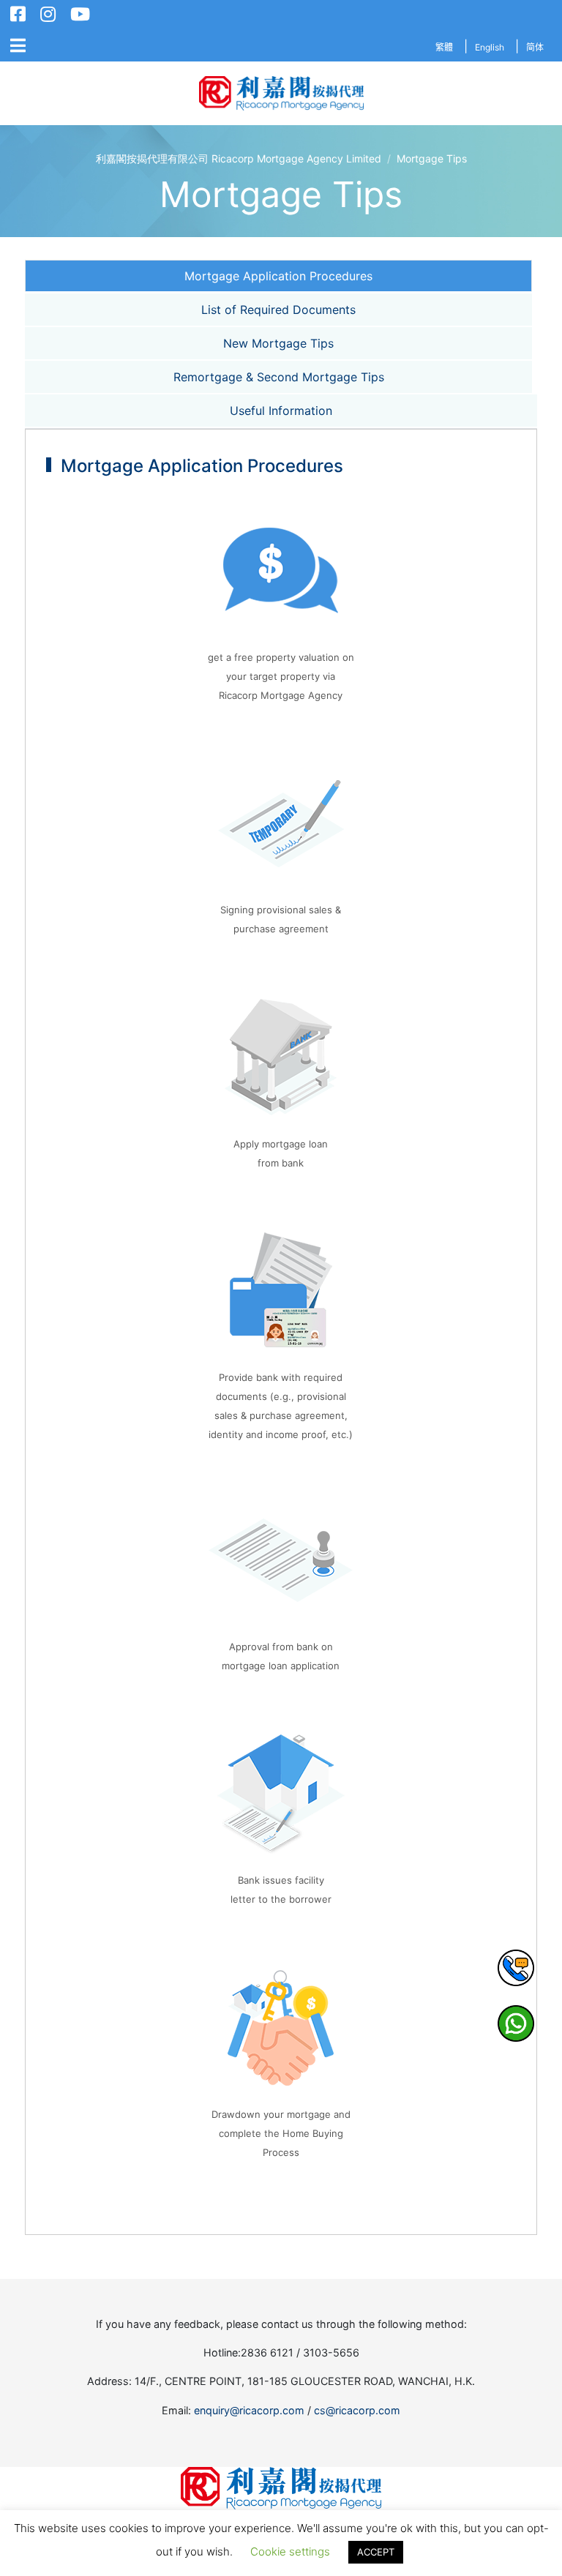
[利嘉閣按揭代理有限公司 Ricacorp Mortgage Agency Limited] (281, 93)
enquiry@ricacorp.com (249, 2410)
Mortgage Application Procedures (278, 276)
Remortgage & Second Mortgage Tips (279, 377)
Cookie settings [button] (290, 2551)
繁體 (444, 47)
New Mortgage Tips (278, 343)
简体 (535, 47)
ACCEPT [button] (376, 2552)
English (490, 47)
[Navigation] (18, 46)
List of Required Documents (278, 310)
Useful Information (281, 411)
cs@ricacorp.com (357, 2410)
